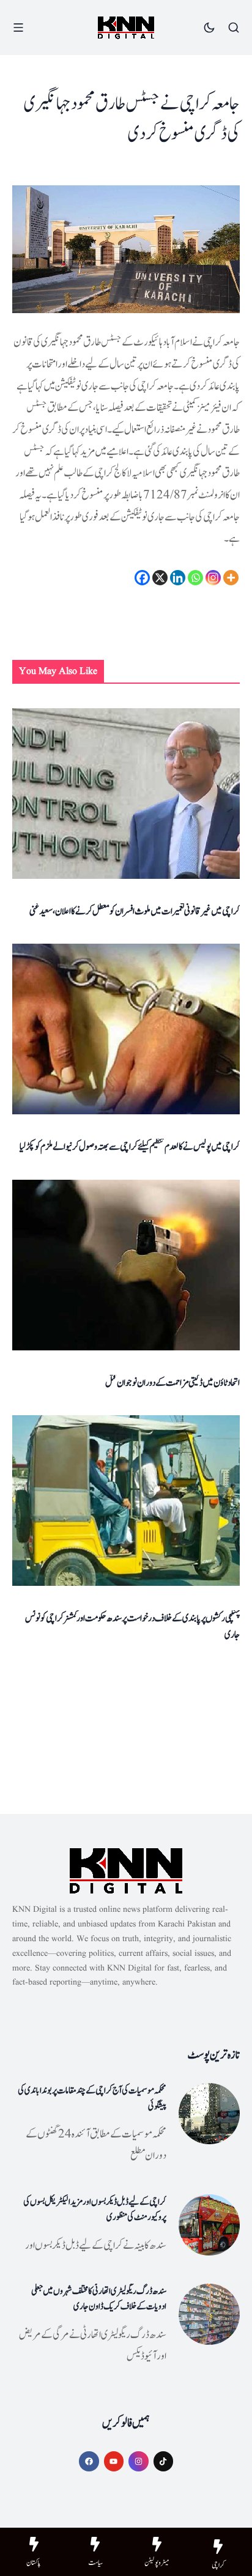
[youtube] (114, 2461)
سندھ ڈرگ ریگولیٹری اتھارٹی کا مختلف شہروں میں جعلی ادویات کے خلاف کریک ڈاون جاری (99, 2299)
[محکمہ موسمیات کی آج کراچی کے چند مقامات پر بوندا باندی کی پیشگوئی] (209, 2114)
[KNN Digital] (126, 28)
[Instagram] (213, 578)
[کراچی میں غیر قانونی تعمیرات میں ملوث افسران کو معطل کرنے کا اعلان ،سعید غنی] (126, 794)
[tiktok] (164, 2461)
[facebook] (89, 2461)
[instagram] (139, 2461)
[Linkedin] (178, 578)
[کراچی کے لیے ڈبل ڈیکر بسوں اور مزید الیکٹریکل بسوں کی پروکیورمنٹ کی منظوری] (209, 2225)
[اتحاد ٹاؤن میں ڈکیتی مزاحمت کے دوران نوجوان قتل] (126, 1265)
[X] (160, 578)
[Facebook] (142, 578)
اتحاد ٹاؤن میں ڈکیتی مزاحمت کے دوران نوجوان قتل (172, 1383)
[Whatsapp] (195, 578)
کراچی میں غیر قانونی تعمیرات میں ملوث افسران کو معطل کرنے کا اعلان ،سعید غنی (135, 911)
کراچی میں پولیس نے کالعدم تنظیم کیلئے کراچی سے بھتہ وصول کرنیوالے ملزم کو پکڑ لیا (130, 1147)
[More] (231, 578)
